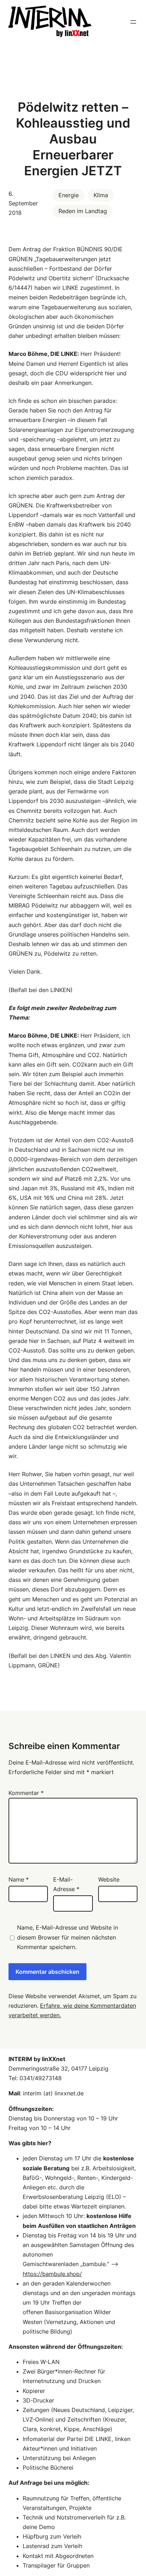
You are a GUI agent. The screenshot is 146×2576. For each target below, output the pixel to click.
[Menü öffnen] (133, 22)
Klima (101, 195)
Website (109, 1879)
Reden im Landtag (83, 211)
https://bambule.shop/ (52, 2274)
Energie (69, 195)
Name (19, 1879)
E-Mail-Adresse (66, 1884)
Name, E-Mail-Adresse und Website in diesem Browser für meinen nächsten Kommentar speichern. (68, 1937)
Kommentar (26, 1793)
